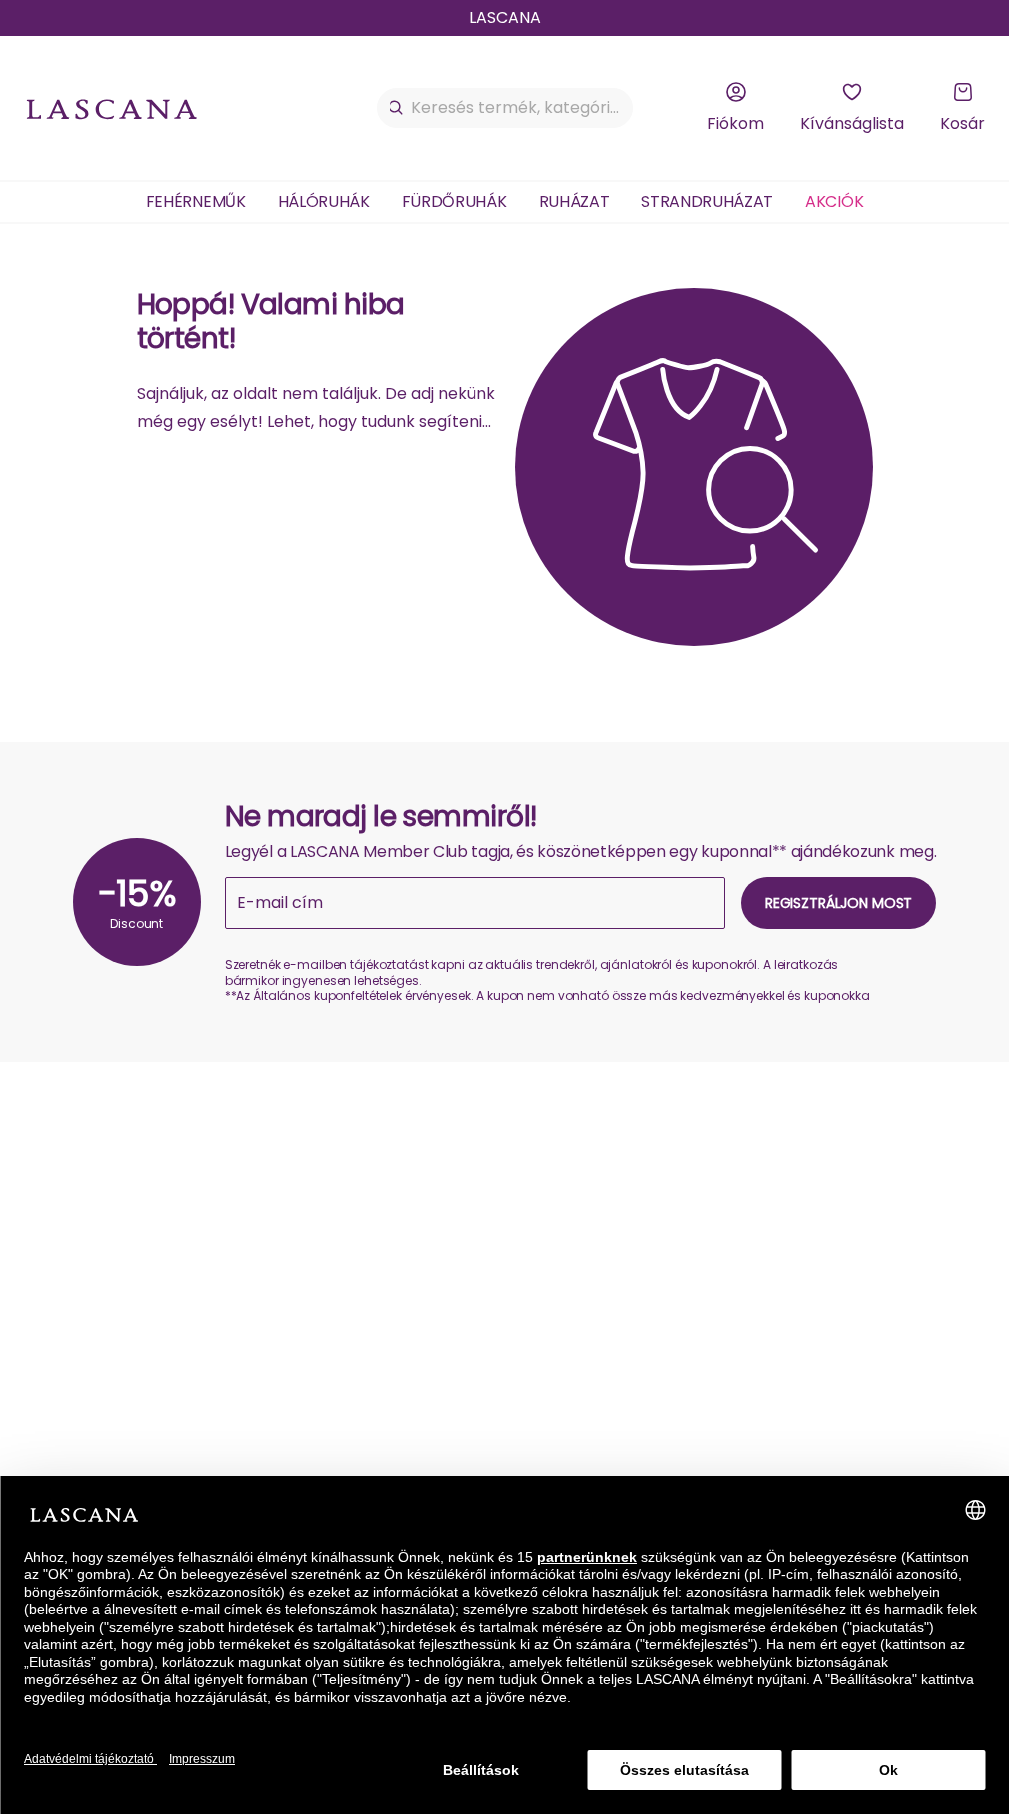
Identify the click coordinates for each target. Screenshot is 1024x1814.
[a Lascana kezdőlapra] (112, 108)
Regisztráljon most (838, 903)
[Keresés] (396, 108)
